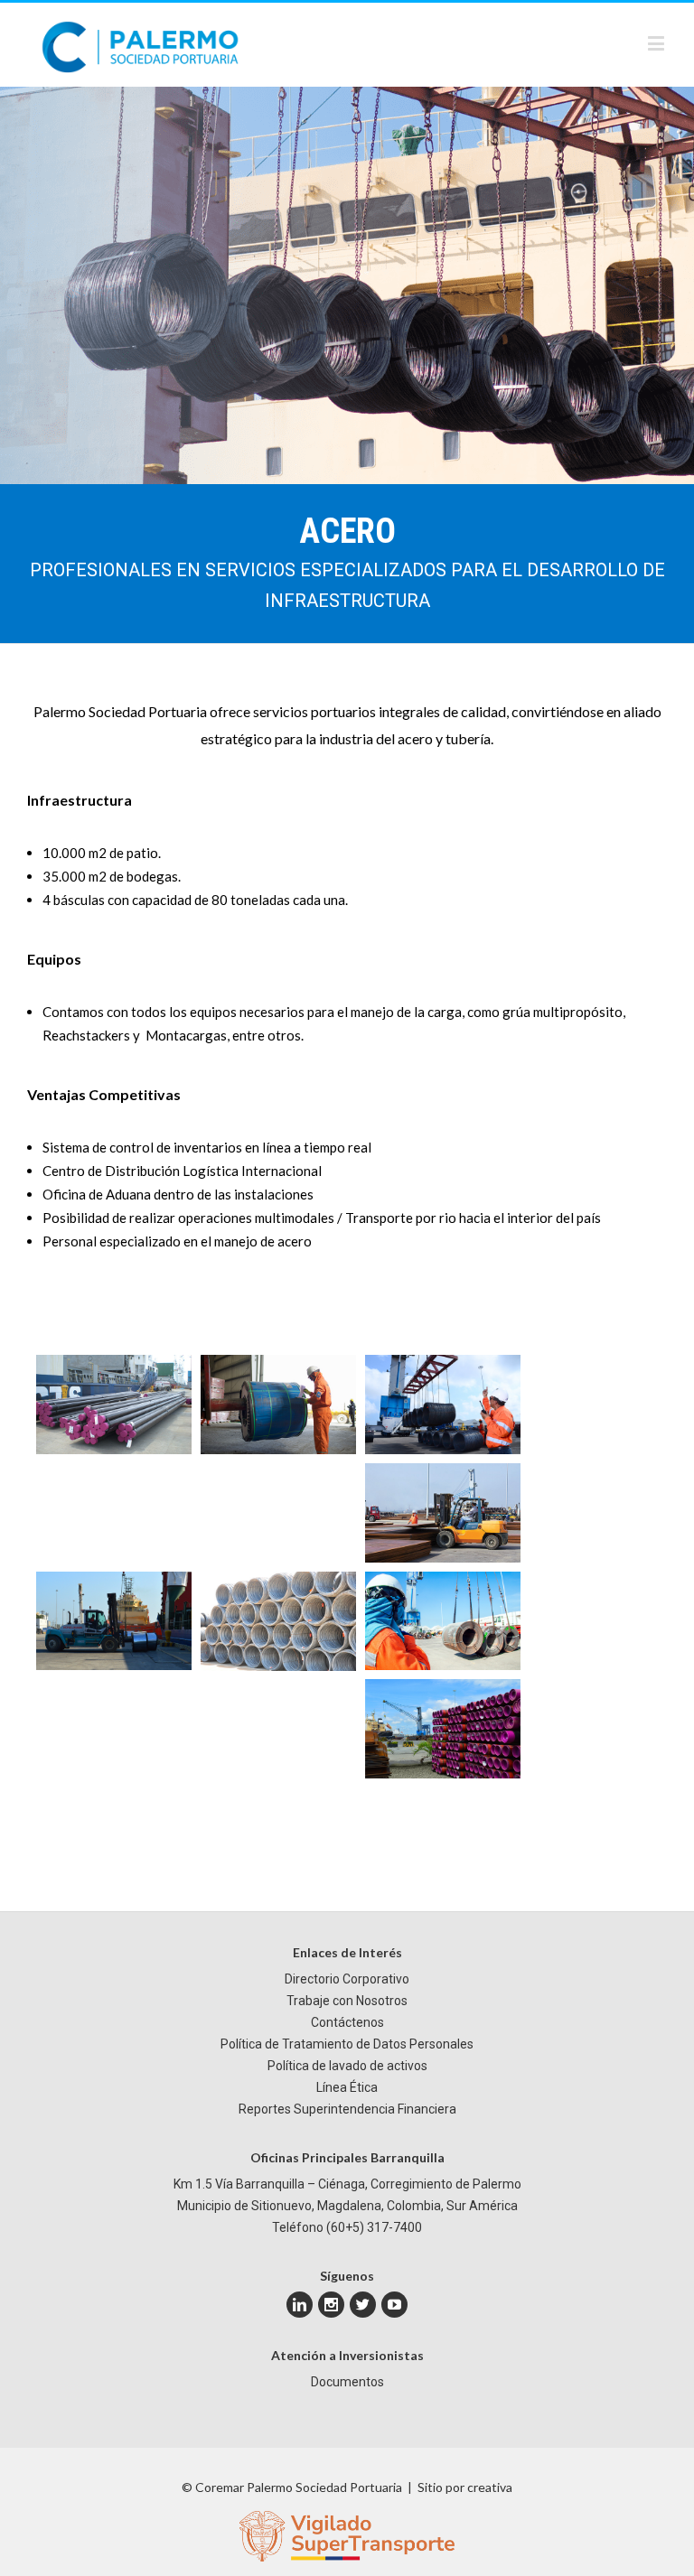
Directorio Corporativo (347, 1979)
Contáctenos (347, 2022)
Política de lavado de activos (347, 2066)
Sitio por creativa (465, 2487)
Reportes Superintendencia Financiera (347, 2109)
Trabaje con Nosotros (347, 2001)
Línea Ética (347, 2087)
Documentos (347, 2382)
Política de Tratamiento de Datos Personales (347, 2044)
